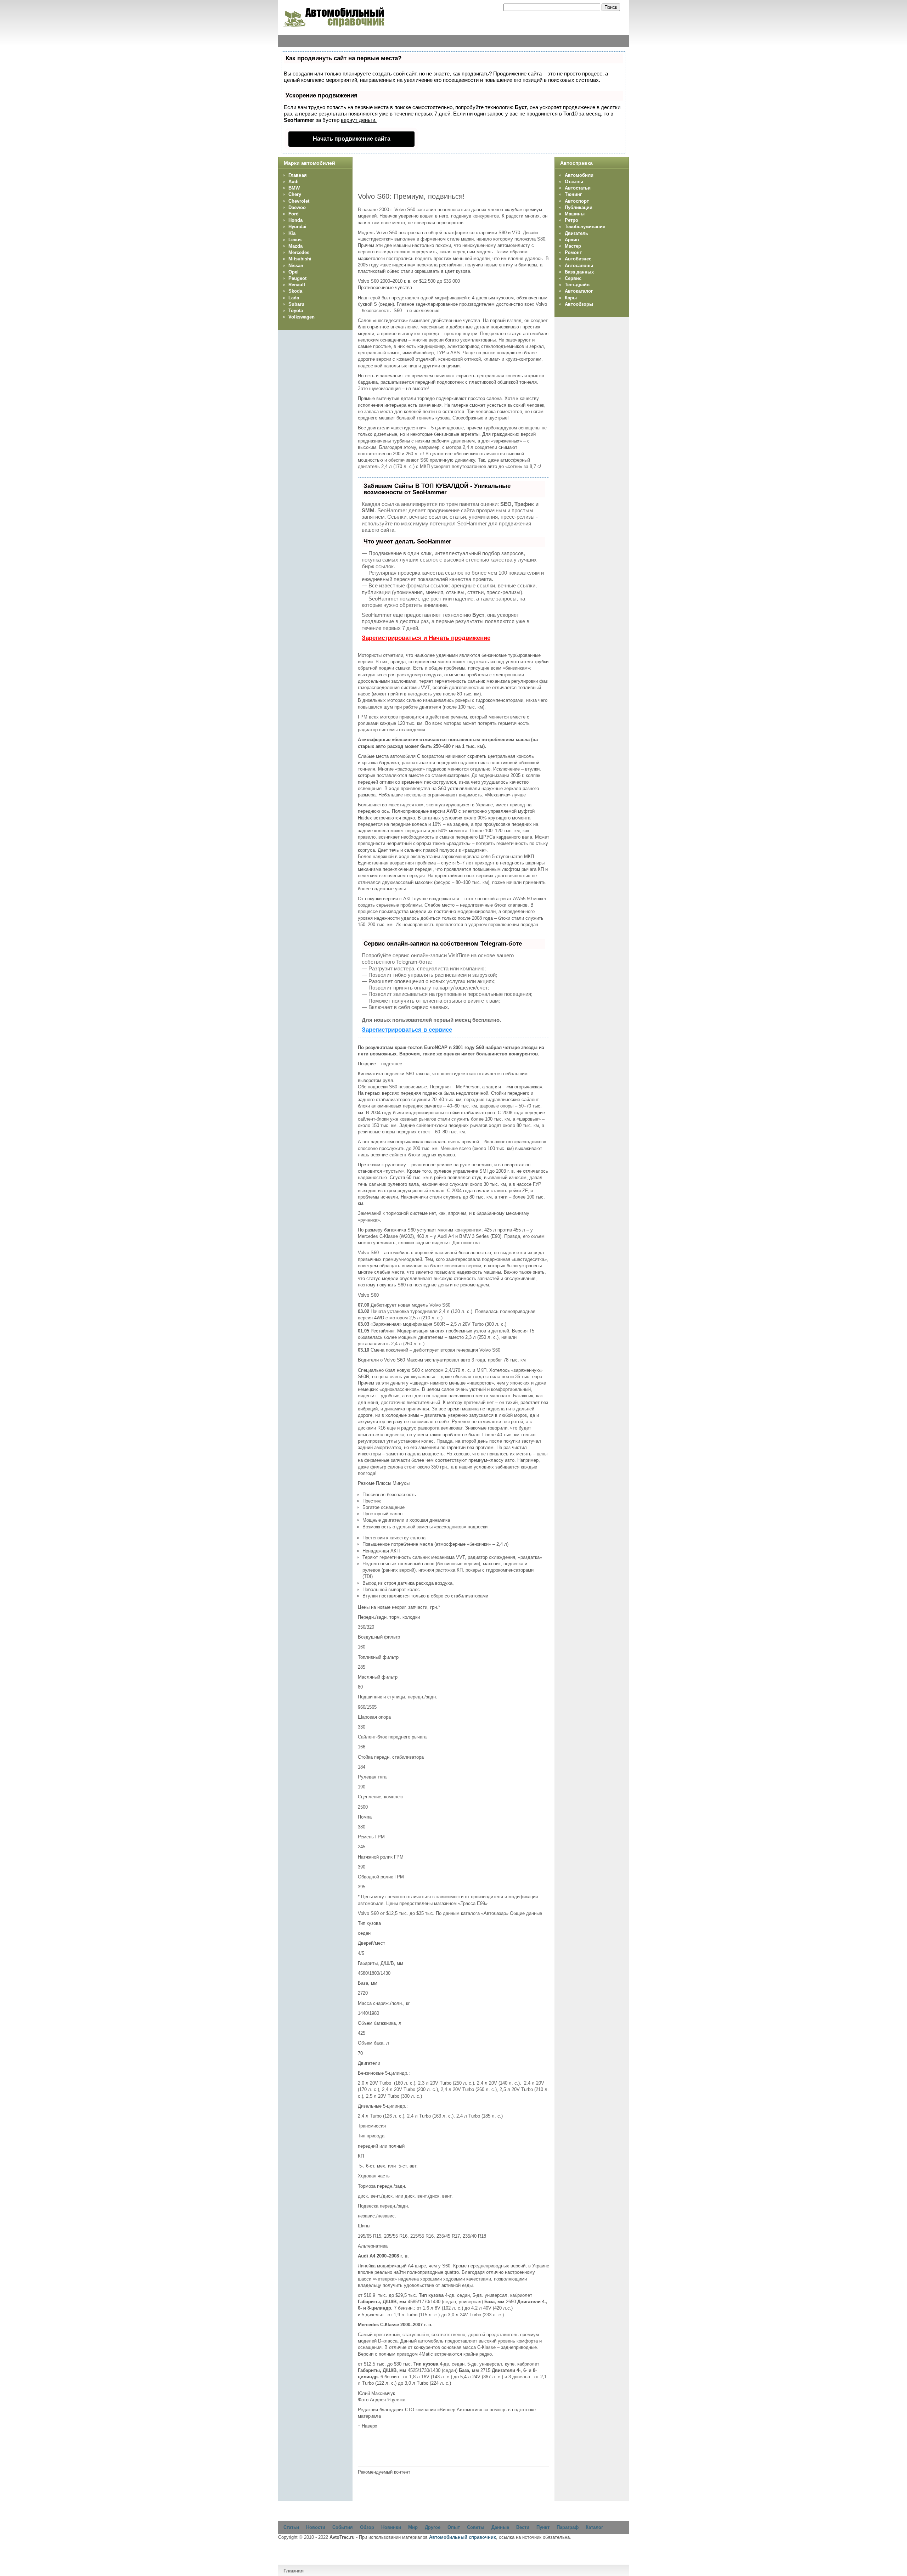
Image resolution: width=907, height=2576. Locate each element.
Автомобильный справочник (463, 2537)
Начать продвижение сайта (352, 139)
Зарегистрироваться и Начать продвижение (426, 638)
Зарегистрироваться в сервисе (407, 1030)
